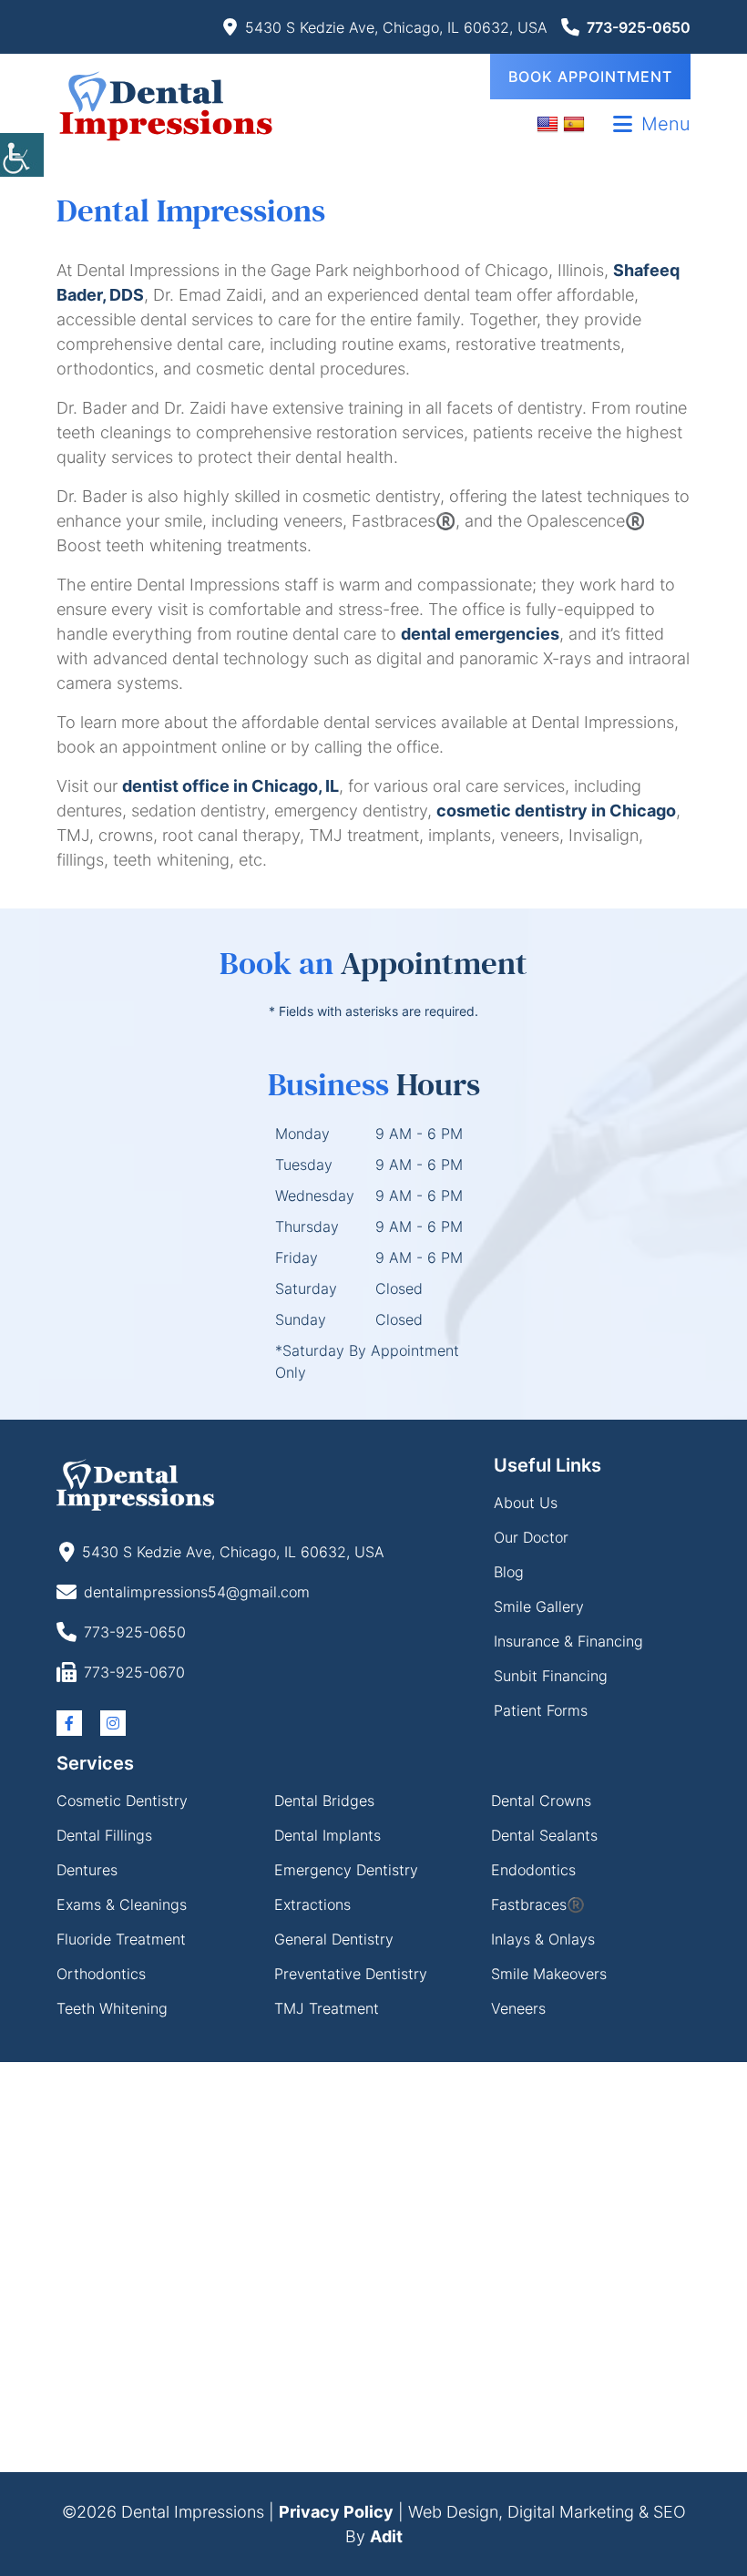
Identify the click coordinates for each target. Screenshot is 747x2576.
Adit (386, 2536)
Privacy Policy (336, 2512)
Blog (509, 1572)
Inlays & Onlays (543, 1939)
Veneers (518, 2008)
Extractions (312, 1904)
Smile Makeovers (549, 1974)
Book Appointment (590, 77)
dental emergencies (480, 634)
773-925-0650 (639, 27)
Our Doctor (531, 1537)
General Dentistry (334, 1939)
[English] (550, 123)
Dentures (87, 1870)
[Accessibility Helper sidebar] (22, 155)
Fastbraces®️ (538, 1904)
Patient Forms (541, 1710)
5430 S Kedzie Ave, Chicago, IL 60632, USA (396, 27)
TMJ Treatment (327, 2008)
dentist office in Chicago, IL (230, 786)
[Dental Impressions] (166, 105)
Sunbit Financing (551, 1676)
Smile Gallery (539, 1606)
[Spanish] (576, 123)
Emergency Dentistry (346, 1870)
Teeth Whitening (112, 2008)
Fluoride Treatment (121, 1939)
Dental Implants (327, 1835)
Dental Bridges (324, 1801)
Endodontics (533, 1870)
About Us (526, 1503)
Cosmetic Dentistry (122, 1801)
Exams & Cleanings (122, 1904)
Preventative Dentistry (351, 1974)
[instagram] (113, 1723)
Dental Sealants (544, 1835)
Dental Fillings (104, 1835)
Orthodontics (101, 1974)
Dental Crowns (541, 1801)
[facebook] (69, 1723)
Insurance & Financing (568, 1641)
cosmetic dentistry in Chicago (556, 811)
